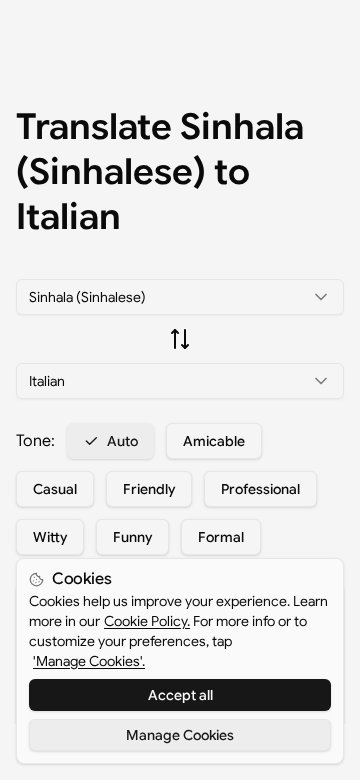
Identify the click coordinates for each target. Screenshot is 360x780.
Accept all (180, 695)
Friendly (149, 489)
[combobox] (180, 297)
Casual (55, 489)
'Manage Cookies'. (89, 661)
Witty (50, 537)
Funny (132, 537)
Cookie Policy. (147, 621)
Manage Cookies (180, 735)
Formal (221, 537)
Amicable (214, 441)
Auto (122, 441)
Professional (260, 489)
